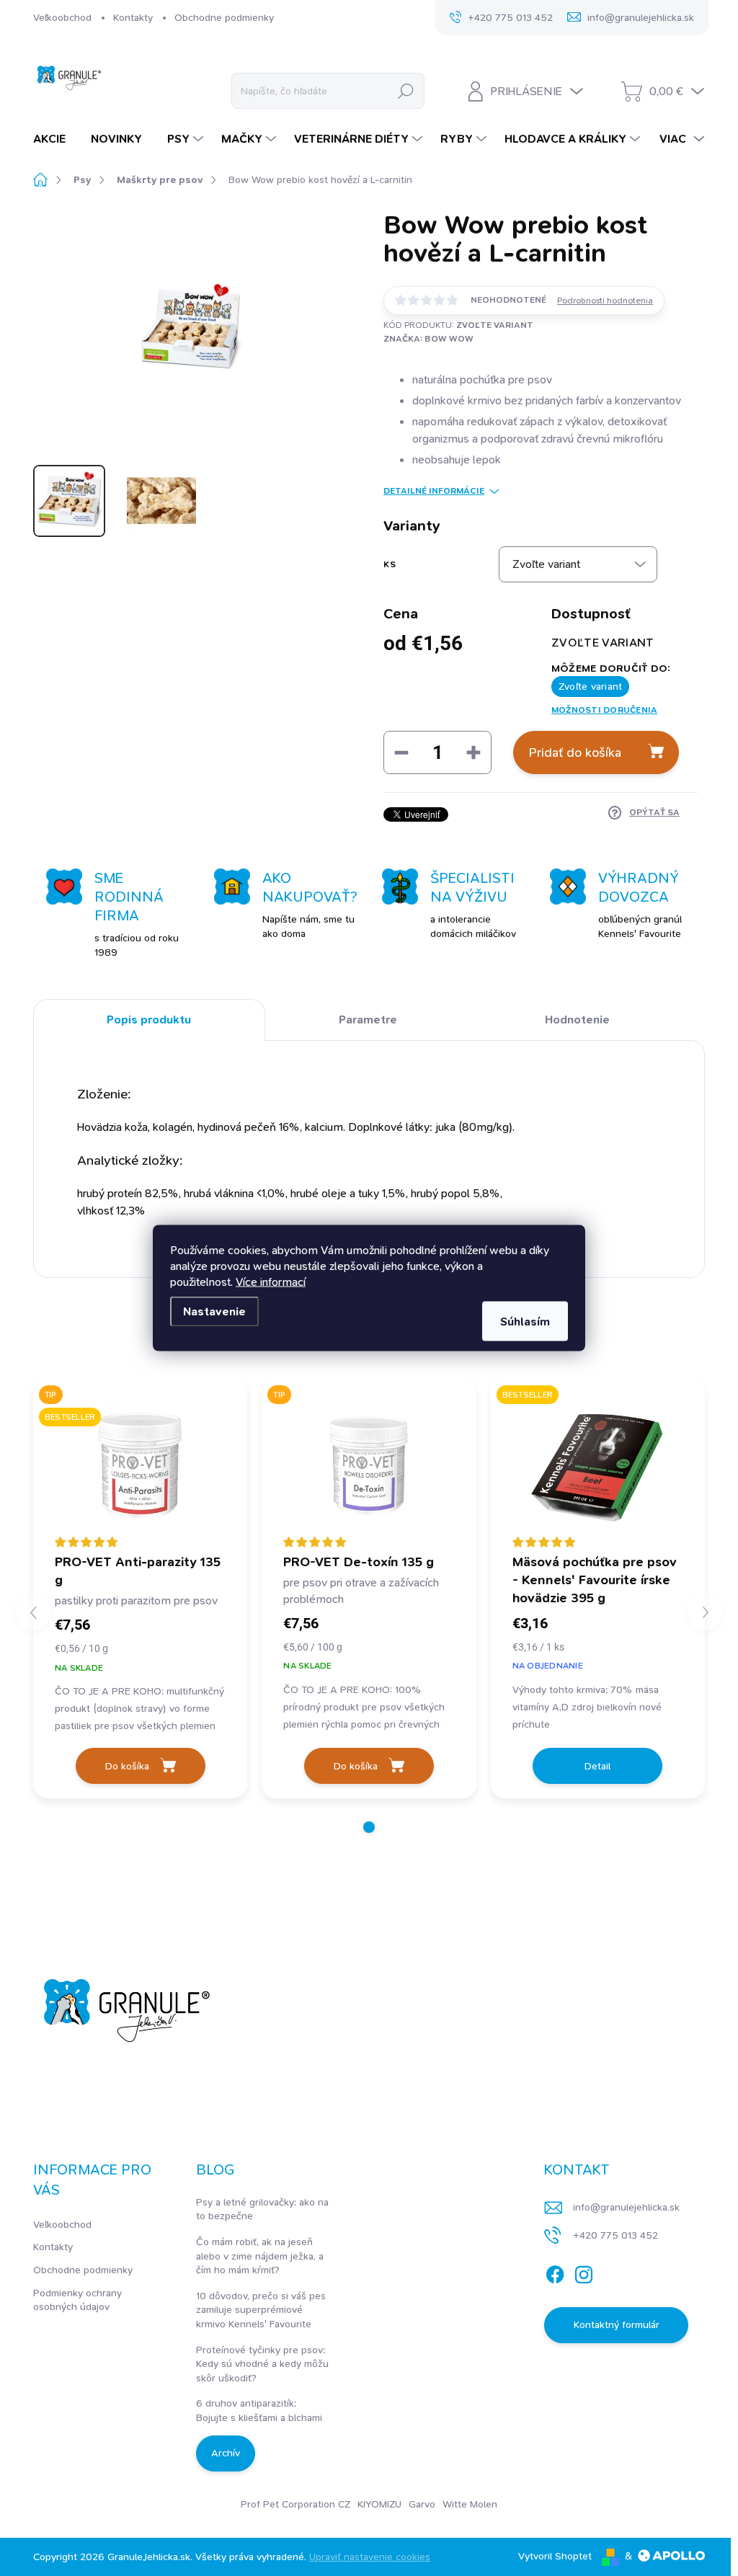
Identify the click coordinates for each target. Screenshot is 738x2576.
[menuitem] (55, 139)
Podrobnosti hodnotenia (605, 301)
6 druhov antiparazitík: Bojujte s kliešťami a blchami (259, 2410)
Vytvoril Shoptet (555, 2556)
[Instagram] (584, 2272)
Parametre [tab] (368, 1020)
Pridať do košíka (575, 752)
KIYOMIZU (379, 2504)
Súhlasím (525, 1322)
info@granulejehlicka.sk (626, 2207)
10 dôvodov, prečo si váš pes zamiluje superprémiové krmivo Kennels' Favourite (261, 2310)
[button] (369, 1827)
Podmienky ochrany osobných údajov (77, 2300)
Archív (226, 2453)
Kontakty (133, 17)
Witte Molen (470, 2504)
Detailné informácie (434, 491)
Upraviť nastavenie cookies (370, 2557)
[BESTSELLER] (598, 1465)
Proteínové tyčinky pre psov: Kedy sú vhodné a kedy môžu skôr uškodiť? (262, 2364)
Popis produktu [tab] (149, 1020)
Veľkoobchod (62, 17)
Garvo (422, 2504)
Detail (597, 1766)
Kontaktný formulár (617, 2324)
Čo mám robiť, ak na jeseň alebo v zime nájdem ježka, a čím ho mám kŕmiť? (260, 2256)
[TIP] (369, 1465)
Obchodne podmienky (224, 17)
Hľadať (405, 91)
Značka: (428, 339)
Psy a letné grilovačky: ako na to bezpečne (262, 2209)
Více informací (271, 1282)
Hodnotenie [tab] (577, 1020)
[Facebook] (555, 2272)
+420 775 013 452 (615, 2235)
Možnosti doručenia (604, 710)
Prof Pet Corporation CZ (295, 2504)
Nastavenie (214, 1311)
